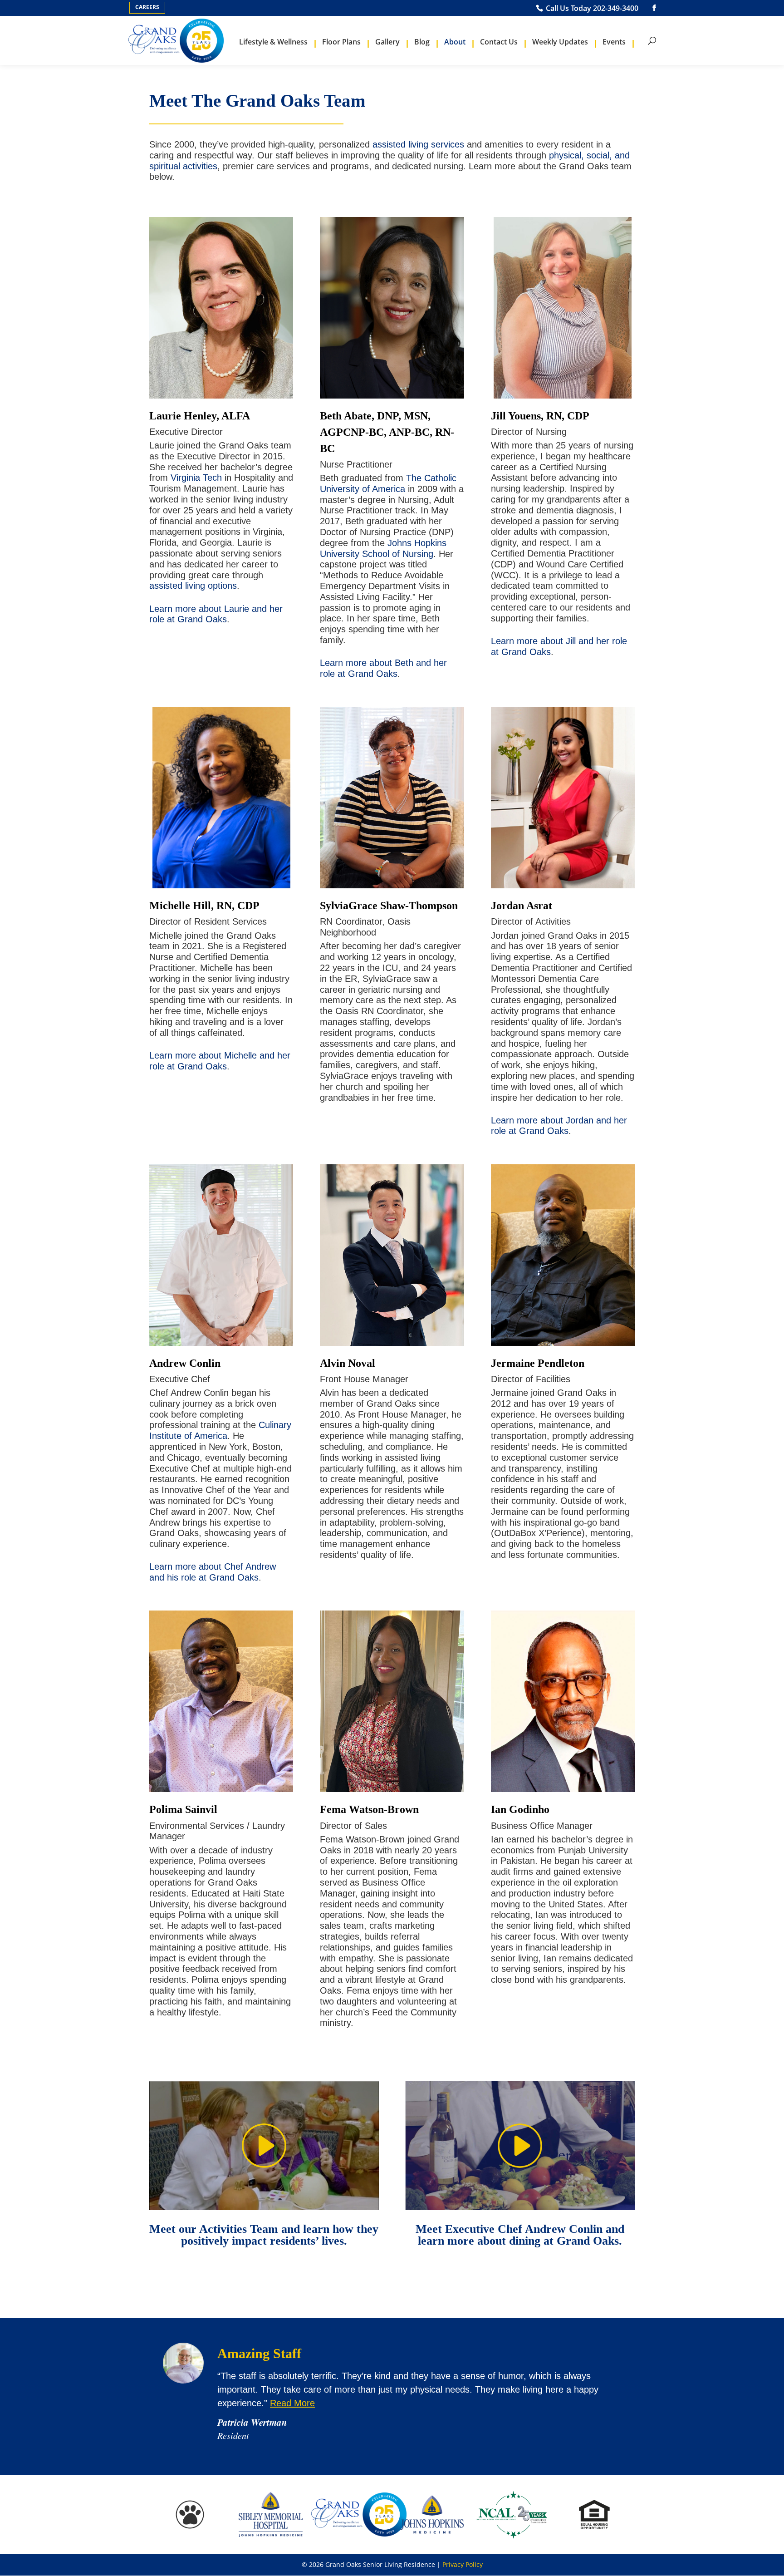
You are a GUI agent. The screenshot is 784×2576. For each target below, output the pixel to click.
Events (614, 42)
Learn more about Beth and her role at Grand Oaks (383, 668)
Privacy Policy (463, 2564)
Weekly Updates (560, 42)
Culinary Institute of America (220, 1430)
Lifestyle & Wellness (273, 42)
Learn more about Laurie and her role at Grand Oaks (216, 614)
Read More (292, 2403)
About (455, 42)
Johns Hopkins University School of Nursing (383, 548)
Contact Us (499, 42)
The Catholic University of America (388, 483)
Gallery (387, 42)
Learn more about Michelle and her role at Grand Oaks (220, 1061)
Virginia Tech (196, 478)
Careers (147, 7)
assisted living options (193, 586)
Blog (422, 42)
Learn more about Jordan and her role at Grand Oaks (559, 1126)
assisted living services (418, 144)
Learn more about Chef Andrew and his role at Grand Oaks (213, 1572)
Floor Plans (341, 42)
